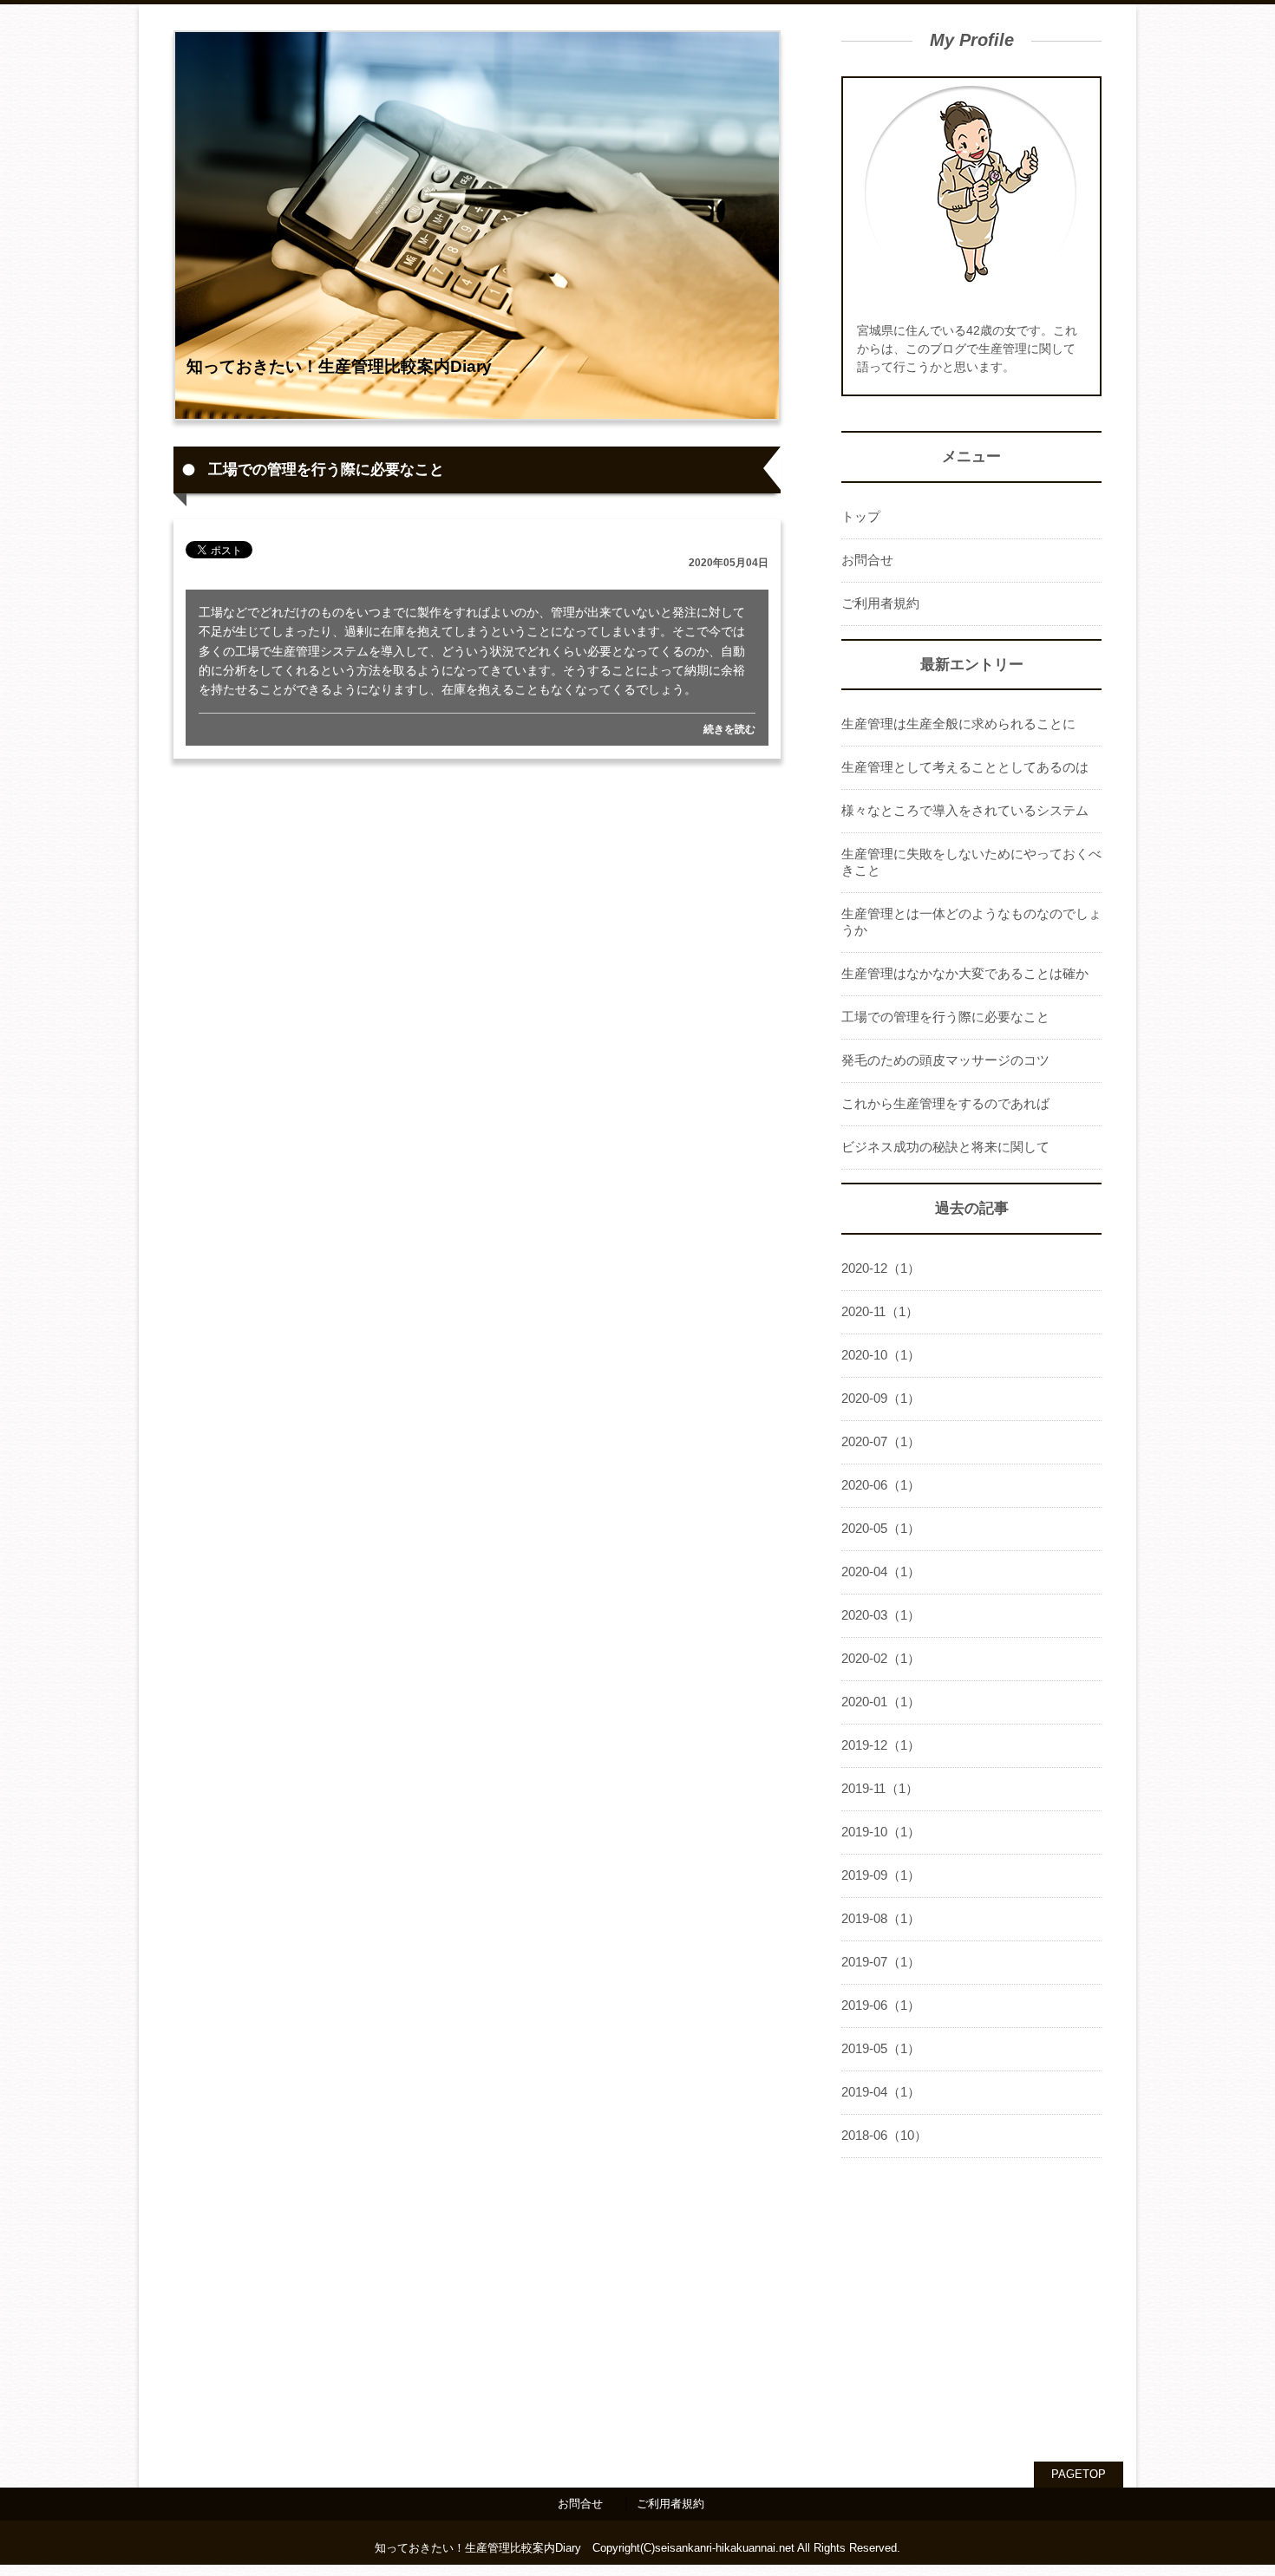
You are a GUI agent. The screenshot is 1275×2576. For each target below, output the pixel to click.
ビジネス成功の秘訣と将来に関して (945, 1147)
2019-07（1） (881, 1962)
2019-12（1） (881, 1745)
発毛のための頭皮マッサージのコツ (945, 1060)
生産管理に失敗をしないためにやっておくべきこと (971, 862)
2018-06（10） (884, 2135)
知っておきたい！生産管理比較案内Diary (339, 366)
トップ (861, 516)
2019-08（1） (881, 1918)
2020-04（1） (881, 1572)
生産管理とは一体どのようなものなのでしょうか (971, 922)
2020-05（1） (881, 1528)
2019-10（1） (881, 1832)
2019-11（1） (880, 1788)
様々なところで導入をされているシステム (965, 810)
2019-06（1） (881, 2005)
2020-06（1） (881, 1485)
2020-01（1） (881, 1702)
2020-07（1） (881, 1441)
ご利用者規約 (880, 603)
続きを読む (729, 729)
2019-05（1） (881, 2048)
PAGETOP (1079, 2474)
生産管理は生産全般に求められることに (958, 724)
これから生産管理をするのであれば (945, 1103)
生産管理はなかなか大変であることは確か (965, 973)
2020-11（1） (880, 1311)
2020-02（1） (881, 1658)
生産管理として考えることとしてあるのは (965, 767)
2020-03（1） (881, 1615)
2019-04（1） (881, 2092)
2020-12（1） (881, 1268)
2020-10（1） (881, 1355)
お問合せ (867, 560)
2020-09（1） (881, 1398)
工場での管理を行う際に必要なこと (945, 1017)
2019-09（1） (881, 1875)
